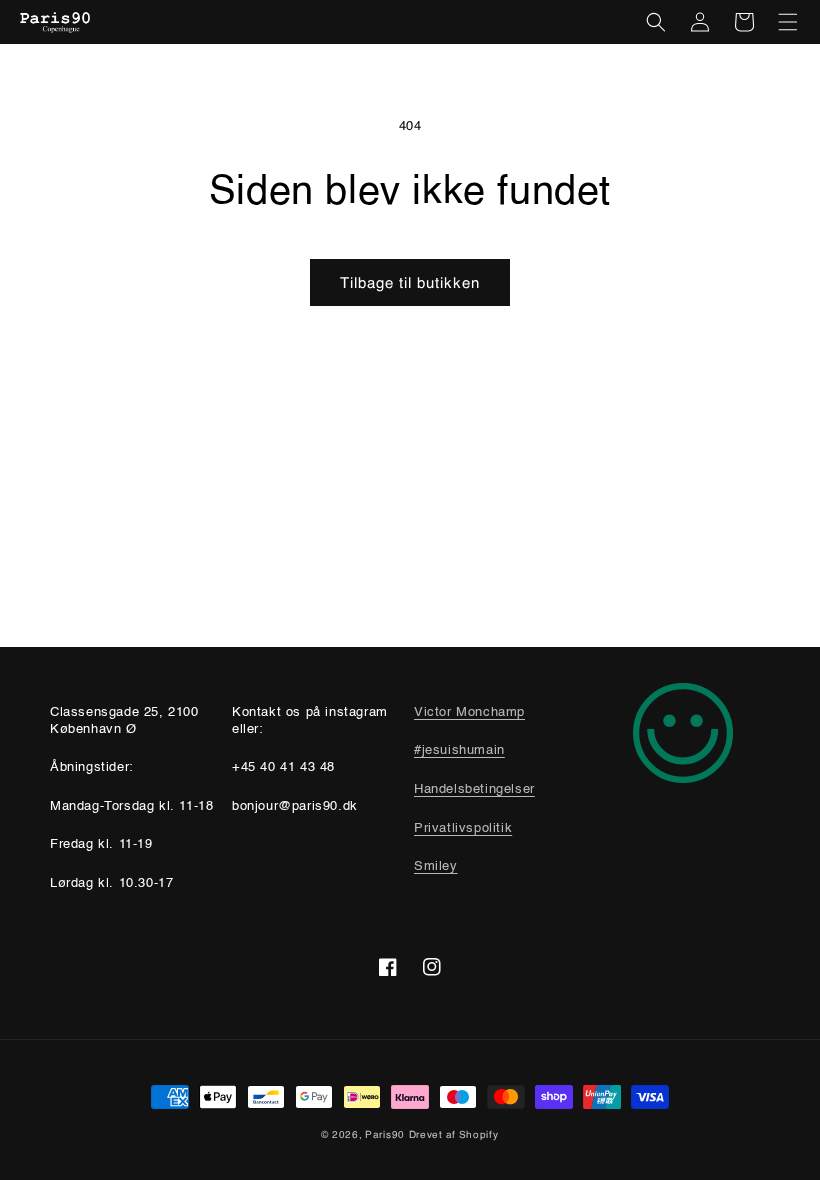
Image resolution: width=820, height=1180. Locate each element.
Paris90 (385, 1134)
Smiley (436, 866)
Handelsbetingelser (474, 789)
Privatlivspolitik (463, 828)
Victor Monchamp (469, 712)
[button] (656, 22)
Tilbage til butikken (410, 282)
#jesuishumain (459, 750)
